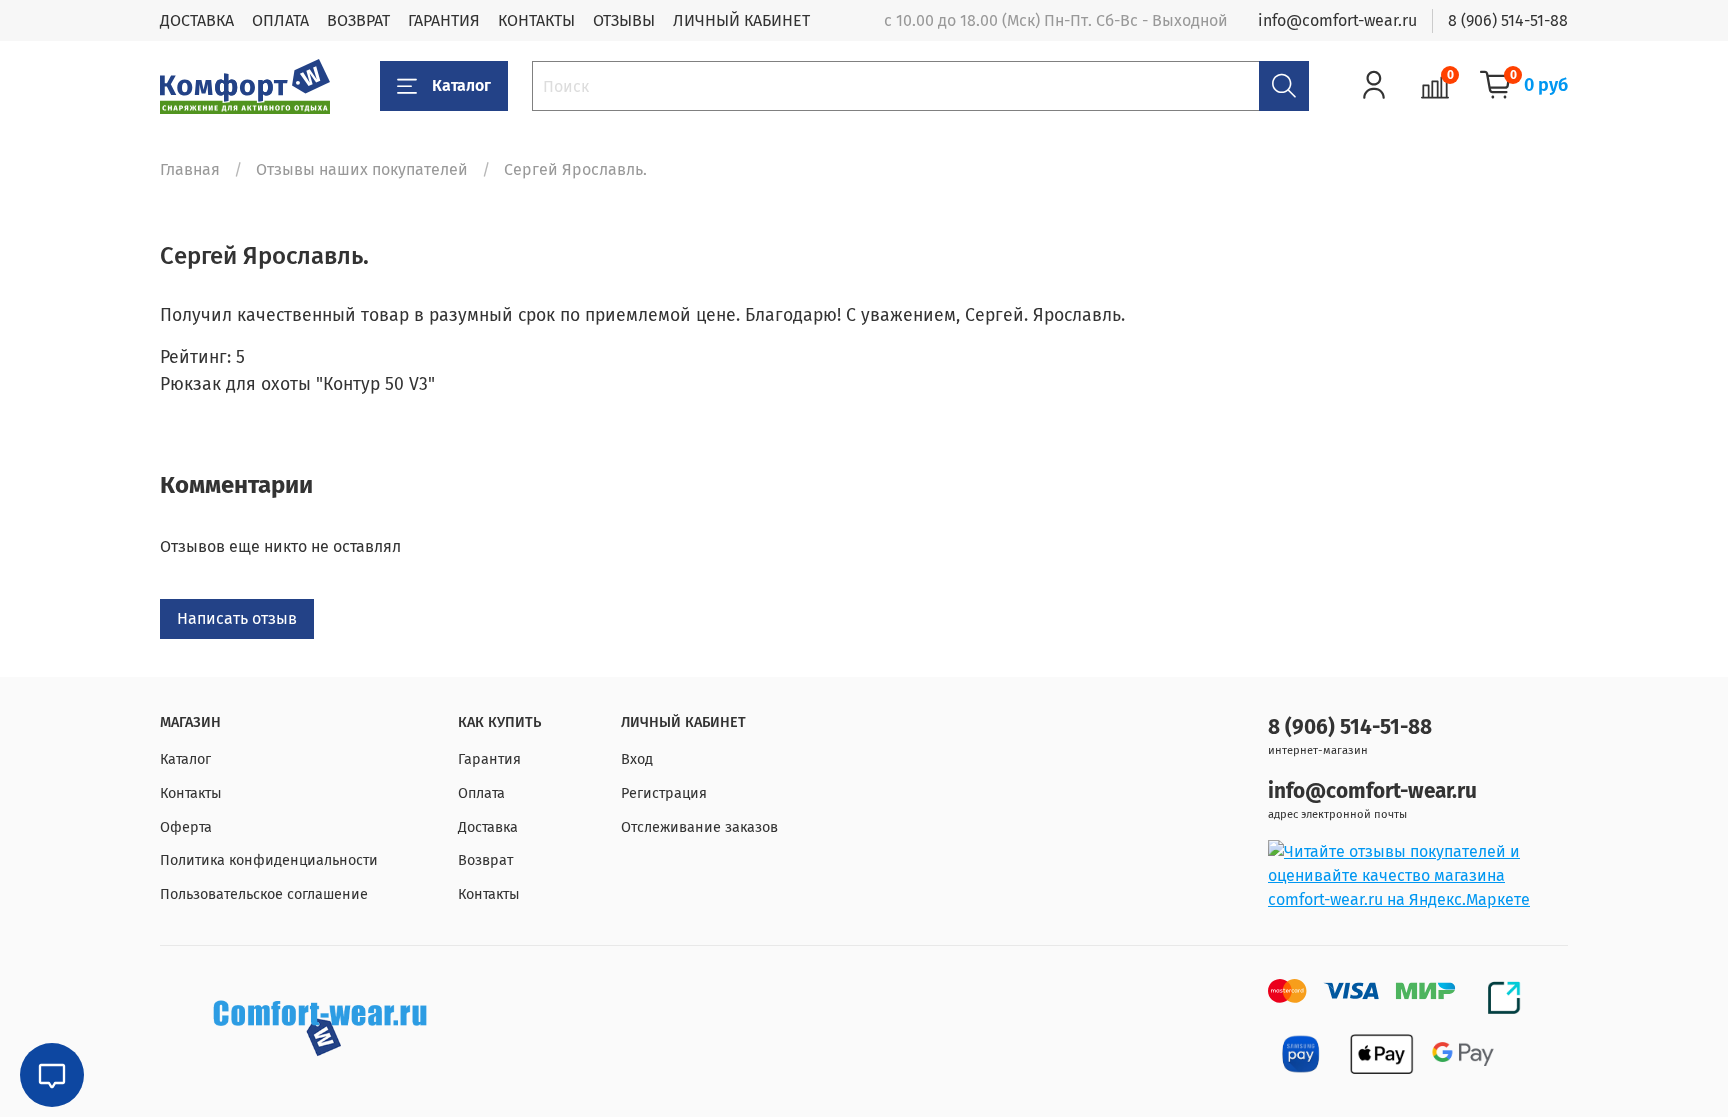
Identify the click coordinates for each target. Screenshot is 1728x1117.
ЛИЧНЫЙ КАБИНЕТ (741, 20)
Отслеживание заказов (699, 827)
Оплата (481, 793)
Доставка (488, 827)
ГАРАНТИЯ (444, 20)
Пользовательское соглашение (264, 894)
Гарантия (489, 759)
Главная (190, 169)
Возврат (485, 860)
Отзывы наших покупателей (362, 169)
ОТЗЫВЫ (624, 20)
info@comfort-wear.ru (1337, 20)
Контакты (191, 793)
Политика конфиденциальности (269, 860)
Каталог (461, 85)
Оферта (186, 827)
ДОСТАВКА (197, 20)
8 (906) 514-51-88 (1508, 20)
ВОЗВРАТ (358, 20)
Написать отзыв (237, 618)
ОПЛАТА (280, 20)
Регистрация (664, 793)
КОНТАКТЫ (536, 20)
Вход (637, 759)
